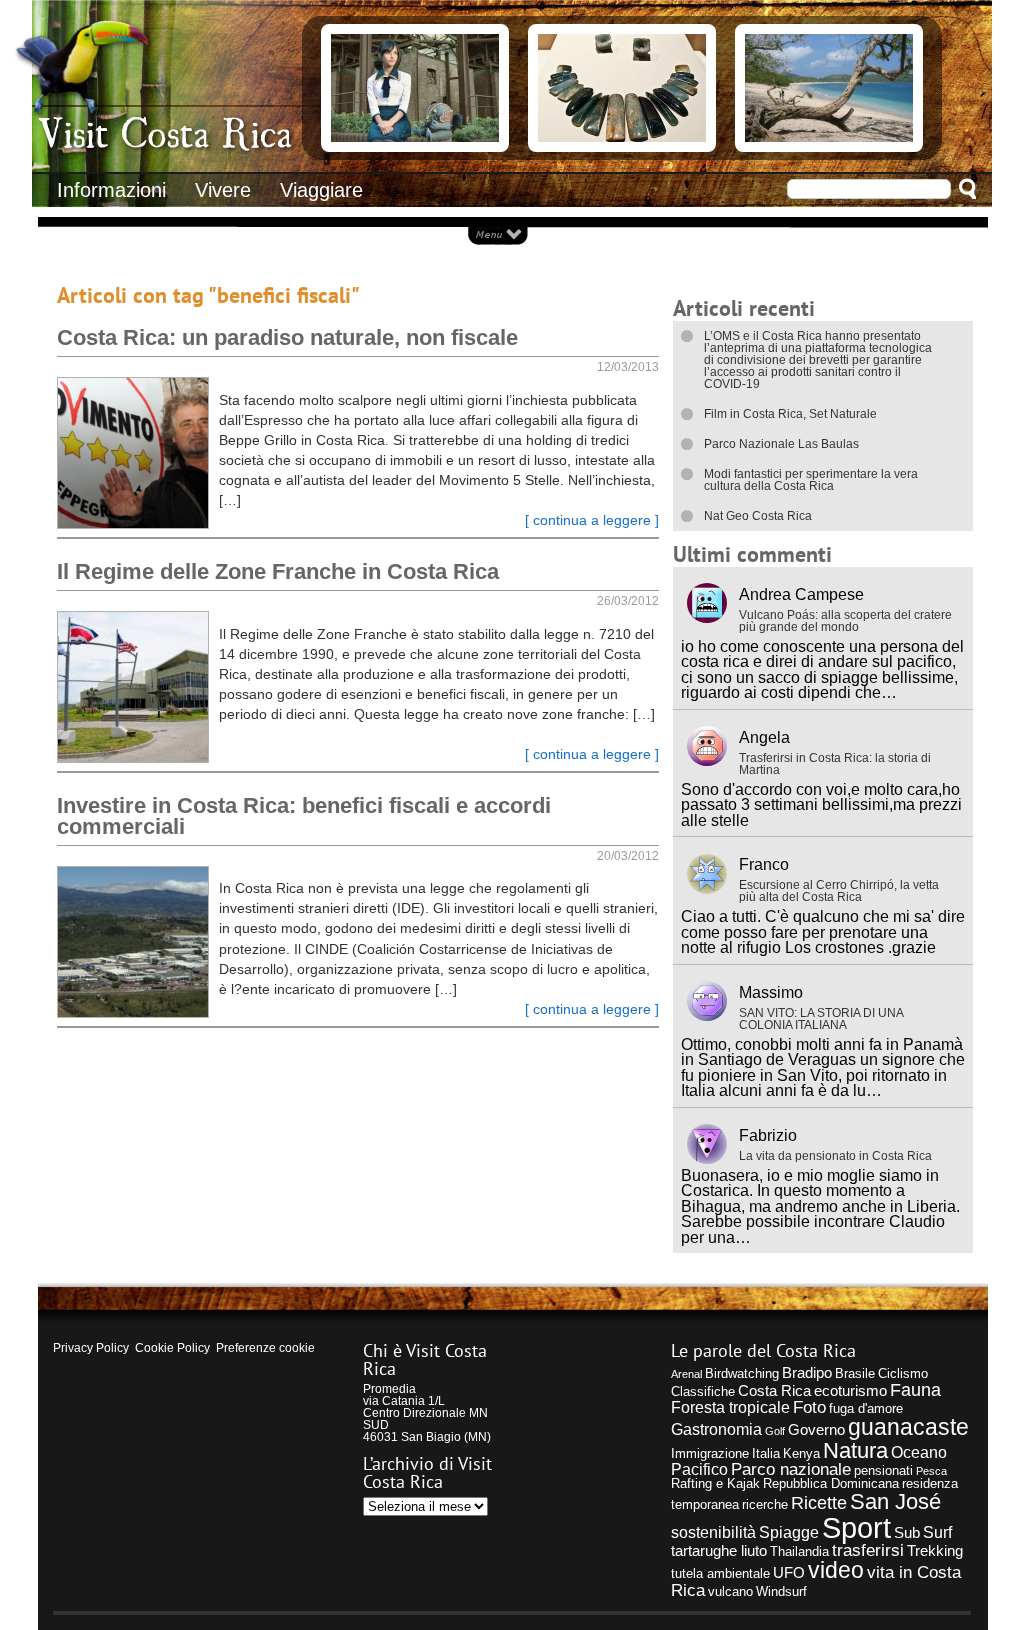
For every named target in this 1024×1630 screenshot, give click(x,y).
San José (895, 1501)
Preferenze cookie (265, 1348)
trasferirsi (868, 1550)
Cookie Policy (172, 1348)
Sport (856, 1527)
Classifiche (703, 1391)
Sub (907, 1533)
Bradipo (807, 1373)
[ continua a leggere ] (592, 520)
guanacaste (908, 1427)
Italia (766, 1453)
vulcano (730, 1591)
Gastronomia (716, 1429)
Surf (937, 1532)
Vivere (223, 190)
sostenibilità (713, 1532)
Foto (809, 1407)
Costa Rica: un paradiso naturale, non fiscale (287, 337)
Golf (775, 1431)
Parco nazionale (791, 1469)
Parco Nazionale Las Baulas (781, 444)
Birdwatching (742, 1373)
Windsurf (781, 1591)
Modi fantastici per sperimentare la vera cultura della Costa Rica (811, 480)
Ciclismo (903, 1373)
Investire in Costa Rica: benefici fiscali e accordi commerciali (304, 815)
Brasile (855, 1373)
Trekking (935, 1551)
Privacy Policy (91, 1348)
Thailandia (799, 1551)
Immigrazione (710, 1453)
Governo (816, 1430)
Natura (855, 1450)
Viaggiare (321, 190)
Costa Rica (774, 1391)
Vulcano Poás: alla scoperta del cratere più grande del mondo (845, 621)
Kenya (801, 1453)
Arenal (686, 1374)
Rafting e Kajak (715, 1483)
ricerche (765, 1504)
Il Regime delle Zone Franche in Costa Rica (278, 571)
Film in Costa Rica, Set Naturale (790, 414)
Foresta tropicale (730, 1407)
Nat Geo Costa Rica (758, 516)
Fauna (915, 1389)
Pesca (931, 1471)
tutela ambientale (720, 1573)
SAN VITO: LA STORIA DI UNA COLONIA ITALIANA (821, 1019)
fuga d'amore (866, 1408)
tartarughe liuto (719, 1551)
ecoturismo (850, 1391)
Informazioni (111, 190)
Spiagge (789, 1532)
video (836, 1570)
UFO (789, 1573)
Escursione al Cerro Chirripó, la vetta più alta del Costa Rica (839, 891)
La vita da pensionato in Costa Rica (835, 1156)
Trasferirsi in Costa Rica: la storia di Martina (835, 764)
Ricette (819, 1502)
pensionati (883, 1470)
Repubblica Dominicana (831, 1483)
